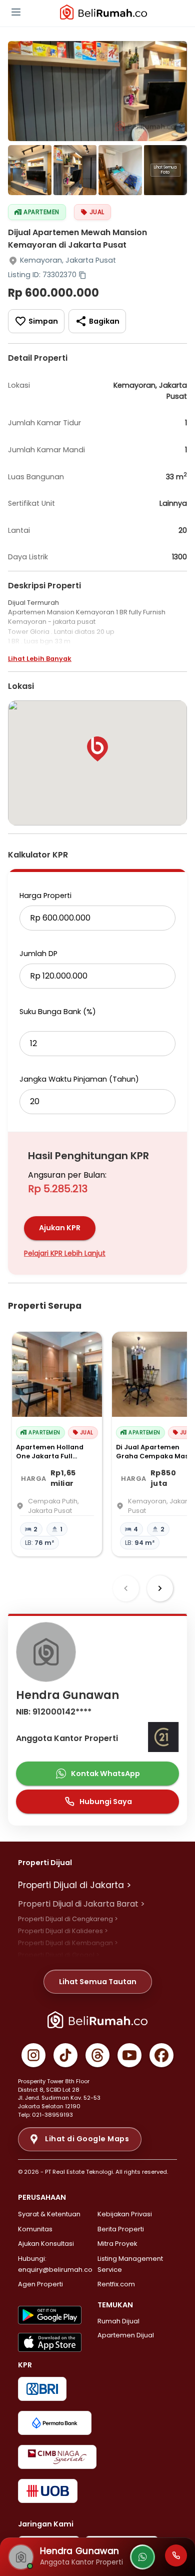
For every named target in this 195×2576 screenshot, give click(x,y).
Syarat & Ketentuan (49, 2214)
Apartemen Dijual (126, 2335)
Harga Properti (45, 896)
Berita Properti (121, 2229)
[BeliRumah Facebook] (161, 2055)
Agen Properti (40, 2284)
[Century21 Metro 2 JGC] (163, 1739)
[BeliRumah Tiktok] (65, 2055)
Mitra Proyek (117, 2244)
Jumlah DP (38, 954)
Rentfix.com (116, 2284)
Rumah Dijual (118, 2321)
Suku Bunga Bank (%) (58, 1012)
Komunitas (35, 2229)
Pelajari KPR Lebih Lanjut (65, 1253)
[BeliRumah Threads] (97, 2055)
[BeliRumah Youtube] (129, 2055)
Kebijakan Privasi (125, 2214)
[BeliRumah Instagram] (33, 2055)
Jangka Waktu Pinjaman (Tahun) (79, 1079)
